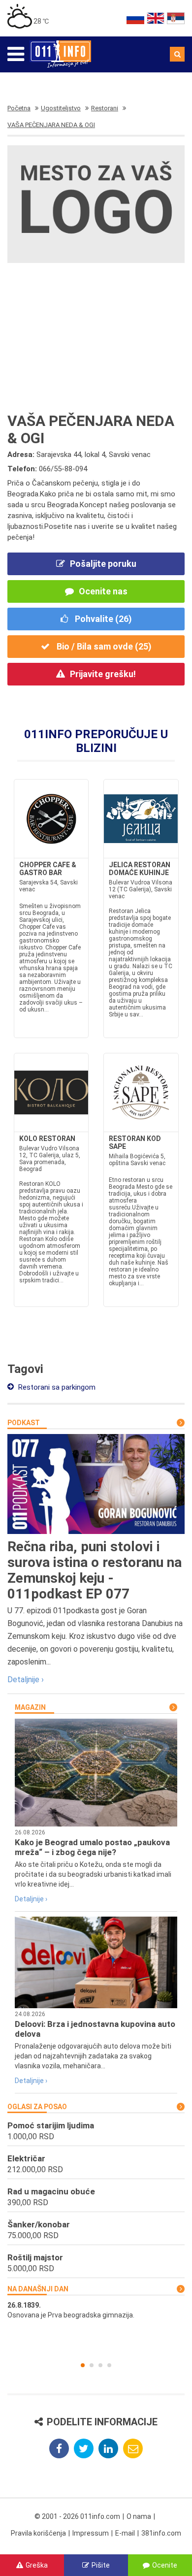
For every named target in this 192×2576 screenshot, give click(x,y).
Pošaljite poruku (103, 564)
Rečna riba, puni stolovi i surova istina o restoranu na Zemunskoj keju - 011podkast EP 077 (95, 1570)
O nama (139, 2516)
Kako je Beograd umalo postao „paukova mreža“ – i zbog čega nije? (92, 1847)
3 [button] (100, 2365)
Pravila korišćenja (38, 2533)
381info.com (161, 2533)
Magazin (30, 1707)
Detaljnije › (26, 1679)
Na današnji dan (38, 2289)
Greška (37, 2565)
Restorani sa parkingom (56, 1387)
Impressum (91, 2533)
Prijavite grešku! (103, 674)
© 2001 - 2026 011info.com (77, 2516)
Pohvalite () (102, 619)
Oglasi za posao (37, 2107)
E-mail (125, 2533)
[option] (96, 2310)
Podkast (24, 1423)
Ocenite (165, 2565)
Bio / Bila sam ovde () (103, 646)
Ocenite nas (103, 591)
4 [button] (109, 2365)
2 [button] (92, 2365)
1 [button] (83, 2365)
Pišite (101, 2565)
